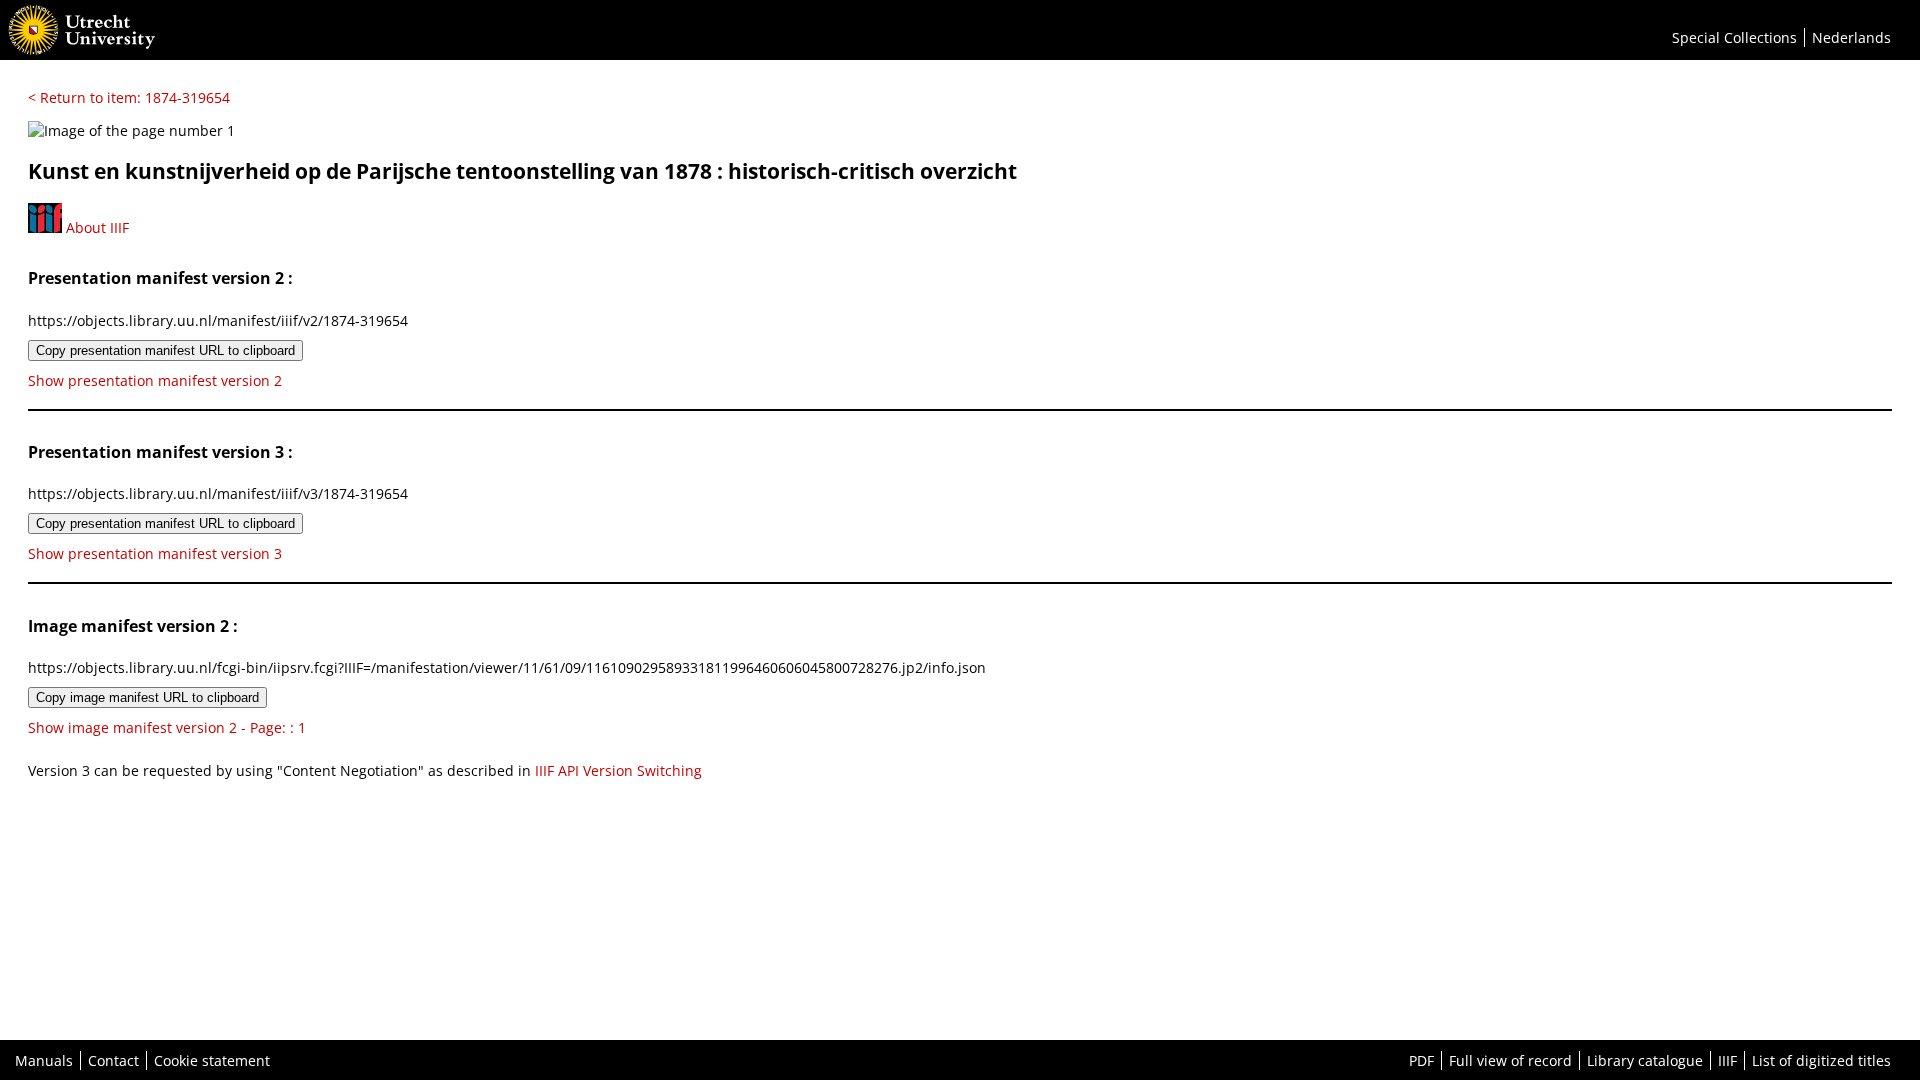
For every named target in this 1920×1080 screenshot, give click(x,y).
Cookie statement (212, 1060)
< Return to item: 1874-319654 (129, 97)
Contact (113, 1060)
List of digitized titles (1821, 1060)
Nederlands (1851, 37)
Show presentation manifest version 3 (155, 553)
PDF (1421, 1060)
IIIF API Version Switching (618, 770)
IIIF (1727, 1060)
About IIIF (95, 227)
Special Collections (1734, 37)
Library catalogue (1645, 1060)
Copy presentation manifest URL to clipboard (165, 350)
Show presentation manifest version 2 (155, 380)
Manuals (44, 1060)
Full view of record (1510, 1060)
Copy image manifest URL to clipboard (147, 697)
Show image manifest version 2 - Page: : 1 (167, 727)
